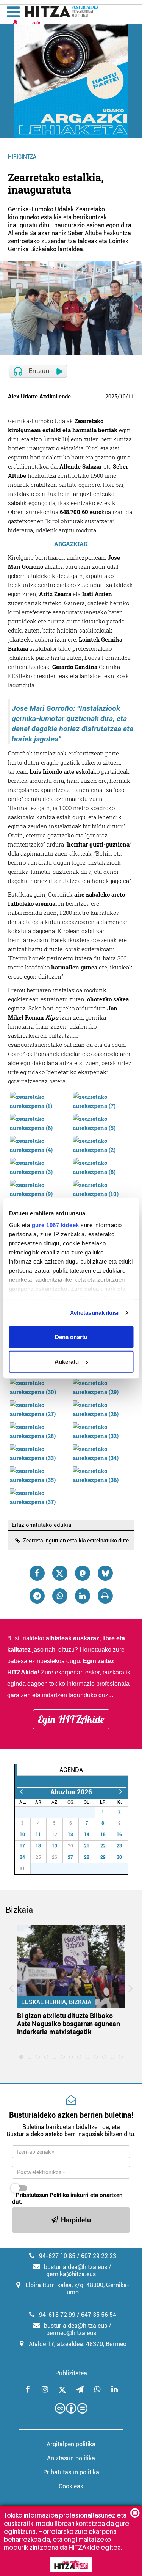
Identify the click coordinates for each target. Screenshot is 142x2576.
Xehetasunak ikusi (94, 1313)
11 (131, 397)
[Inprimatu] (105, 1596)
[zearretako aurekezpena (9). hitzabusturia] (39, 1188)
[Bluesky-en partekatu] (105, 1573)
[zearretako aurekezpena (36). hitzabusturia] (102, 1474)
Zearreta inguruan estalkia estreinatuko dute (76, 1541)
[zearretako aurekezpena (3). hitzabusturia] (39, 1166)
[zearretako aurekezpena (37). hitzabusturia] (39, 1497)
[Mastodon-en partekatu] (83, 1573)
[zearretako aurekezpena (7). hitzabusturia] (102, 1100)
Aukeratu (67, 1362)
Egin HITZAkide (71, 1719)
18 (38, 1846)
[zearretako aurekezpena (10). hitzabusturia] (102, 1188)
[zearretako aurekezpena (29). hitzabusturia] (102, 1386)
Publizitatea (71, 2373)
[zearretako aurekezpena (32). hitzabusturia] (102, 1430)
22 (103, 1846)
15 (103, 1835)
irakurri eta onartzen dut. (67, 2198)
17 (22, 1846)
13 (70, 1835)
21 (87, 1846)
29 (59, 1812)
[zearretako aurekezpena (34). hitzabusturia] (102, 1452)
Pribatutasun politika (71, 2472)
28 (43, 1812)
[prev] (21, 1792)
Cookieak (71, 2486)
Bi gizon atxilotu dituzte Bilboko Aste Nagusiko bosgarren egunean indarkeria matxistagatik (69, 2024)
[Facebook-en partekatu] (37, 1573)
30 (75, 1812)
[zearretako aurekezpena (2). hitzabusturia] (102, 1144)
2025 (111, 397)
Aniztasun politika (71, 2458)
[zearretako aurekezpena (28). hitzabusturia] (39, 1430)
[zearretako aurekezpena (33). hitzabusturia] (39, 1452)
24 (22, 1857)
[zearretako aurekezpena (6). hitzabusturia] (39, 1122)
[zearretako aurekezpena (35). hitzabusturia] (39, 1474)
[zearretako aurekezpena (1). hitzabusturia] (39, 1100)
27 (27, 1812)
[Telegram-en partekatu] (37, 1596)
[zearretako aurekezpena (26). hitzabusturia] (102, 1408)
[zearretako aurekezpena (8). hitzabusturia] (102, 1166)
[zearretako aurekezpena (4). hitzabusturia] (39, 1144)
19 (55, 1846)
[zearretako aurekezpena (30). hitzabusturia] (39, 1386)
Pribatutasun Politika (42, 2195)
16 (119, 1835)
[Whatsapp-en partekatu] (60, 1596)
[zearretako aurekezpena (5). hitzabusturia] (102, 1122)
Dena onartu (71, 1337)
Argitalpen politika (71, 2444)
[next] (121, 1792)
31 (91, 1812)
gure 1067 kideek (55, 1225)
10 (123, 397)
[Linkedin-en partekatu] (83, 1596)
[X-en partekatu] (60, 1573)
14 (87, 1835)
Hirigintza (22, 157)
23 (119, 1846)
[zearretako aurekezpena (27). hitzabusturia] (39, 1408)
